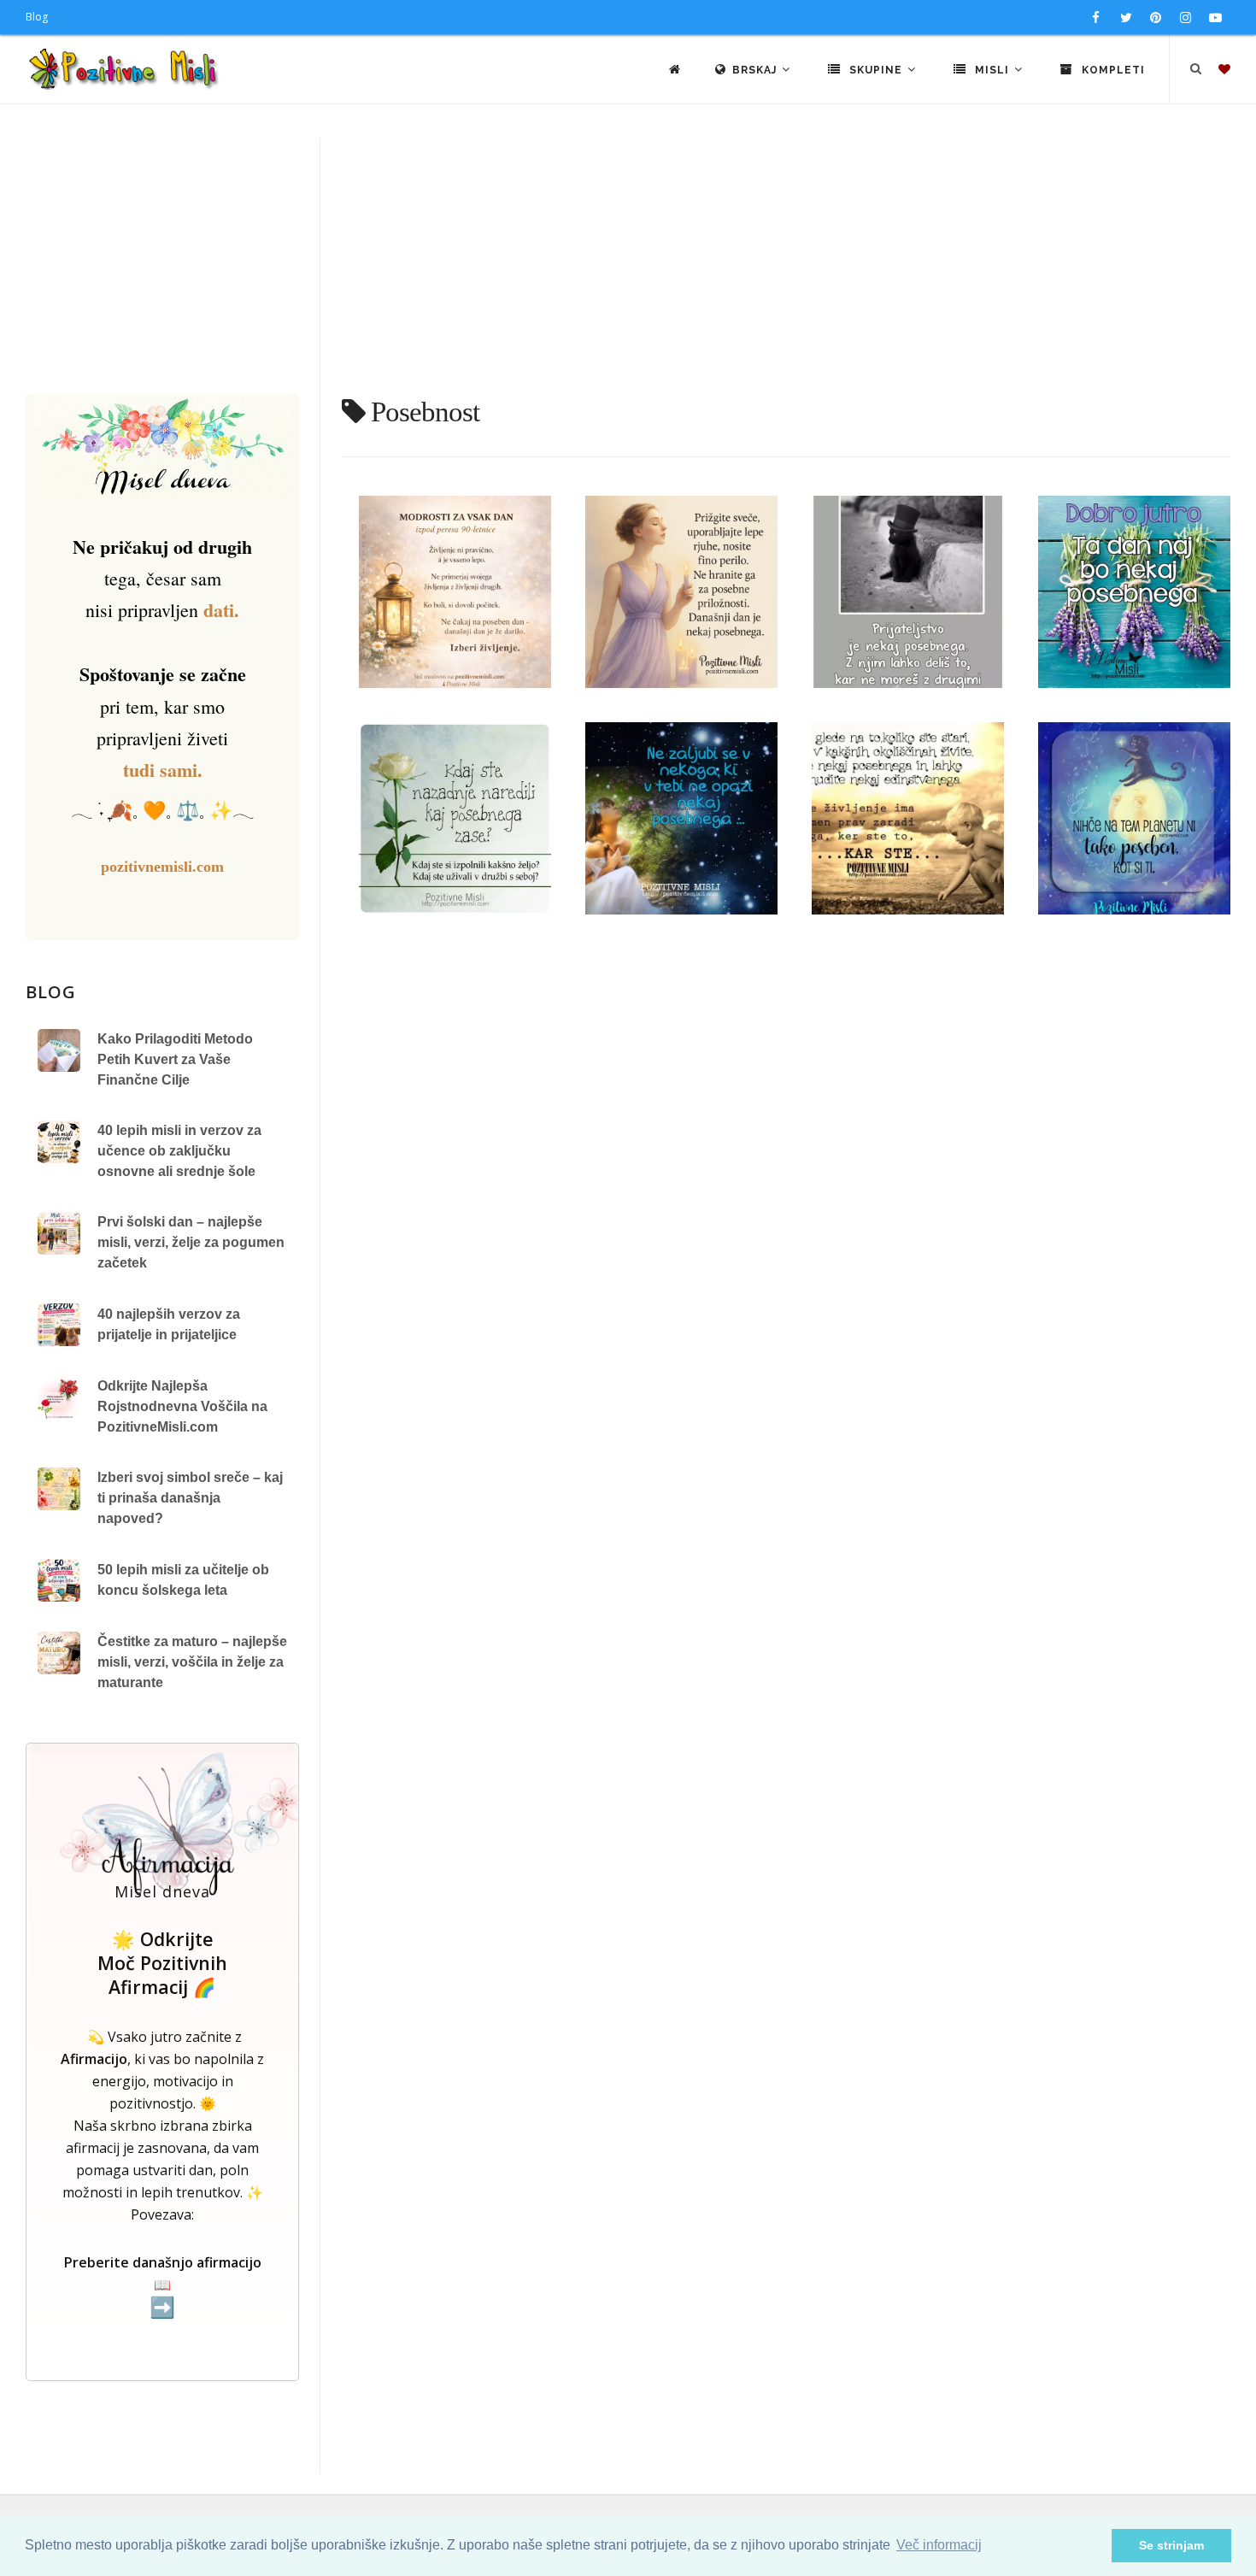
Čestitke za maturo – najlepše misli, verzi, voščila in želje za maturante (192, 1662)
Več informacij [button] (939, 2545)
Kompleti (1112, 70)
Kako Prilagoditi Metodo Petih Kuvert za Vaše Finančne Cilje (175, 1059)
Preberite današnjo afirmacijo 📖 (163, 2286)
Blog (37, 17)
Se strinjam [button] (1171, 2545)
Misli (992, 70)
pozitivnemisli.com (162, 867)
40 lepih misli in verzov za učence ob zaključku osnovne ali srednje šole (179, 1151)
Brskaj (756, 70)
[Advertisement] (628, 266)
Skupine (876, 70)
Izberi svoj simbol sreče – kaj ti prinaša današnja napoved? (190, 1498)
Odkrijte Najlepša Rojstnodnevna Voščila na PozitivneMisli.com (182, 1406)
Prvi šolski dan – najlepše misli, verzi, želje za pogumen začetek (191, 1242)
